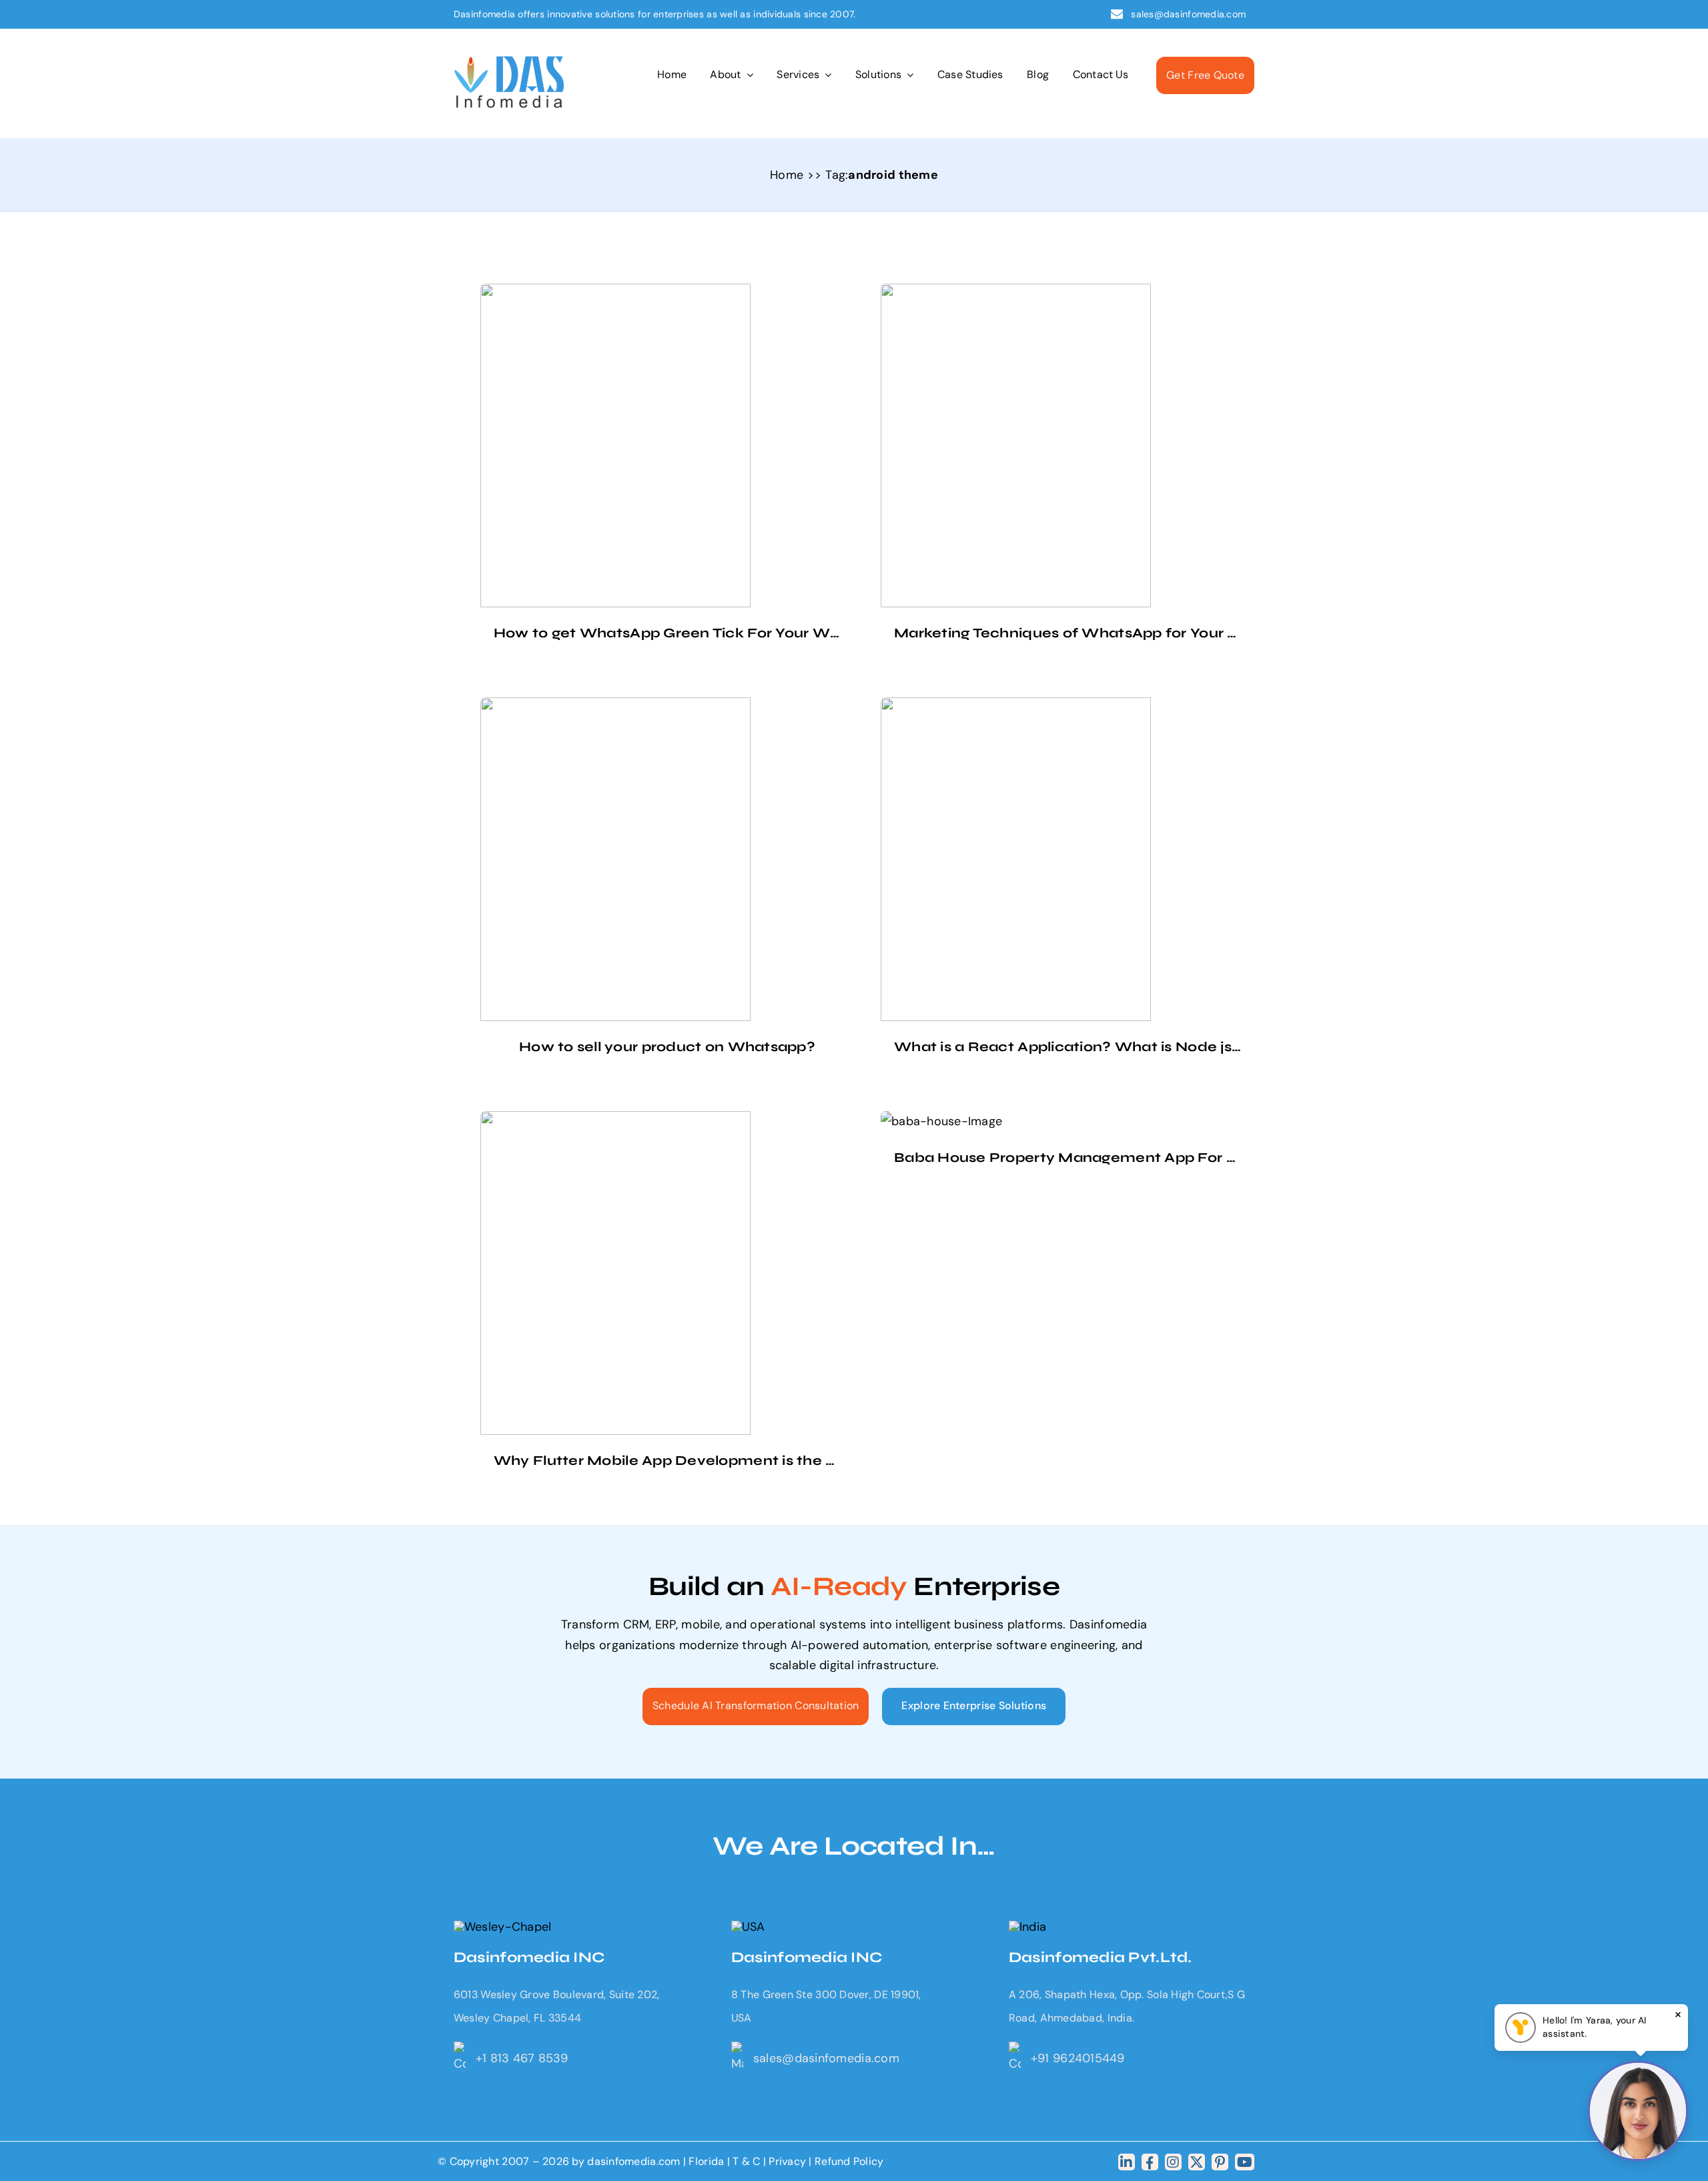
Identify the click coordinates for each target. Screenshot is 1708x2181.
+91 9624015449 (1078, 2058)
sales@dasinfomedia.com (1189, 14)
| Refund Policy (846, 2161)
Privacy (789, 2161)
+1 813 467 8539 (522, 2058)
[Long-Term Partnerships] (509, 62)
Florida (706, 2161)
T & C (746, 2161)
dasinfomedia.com (633, 2161)
